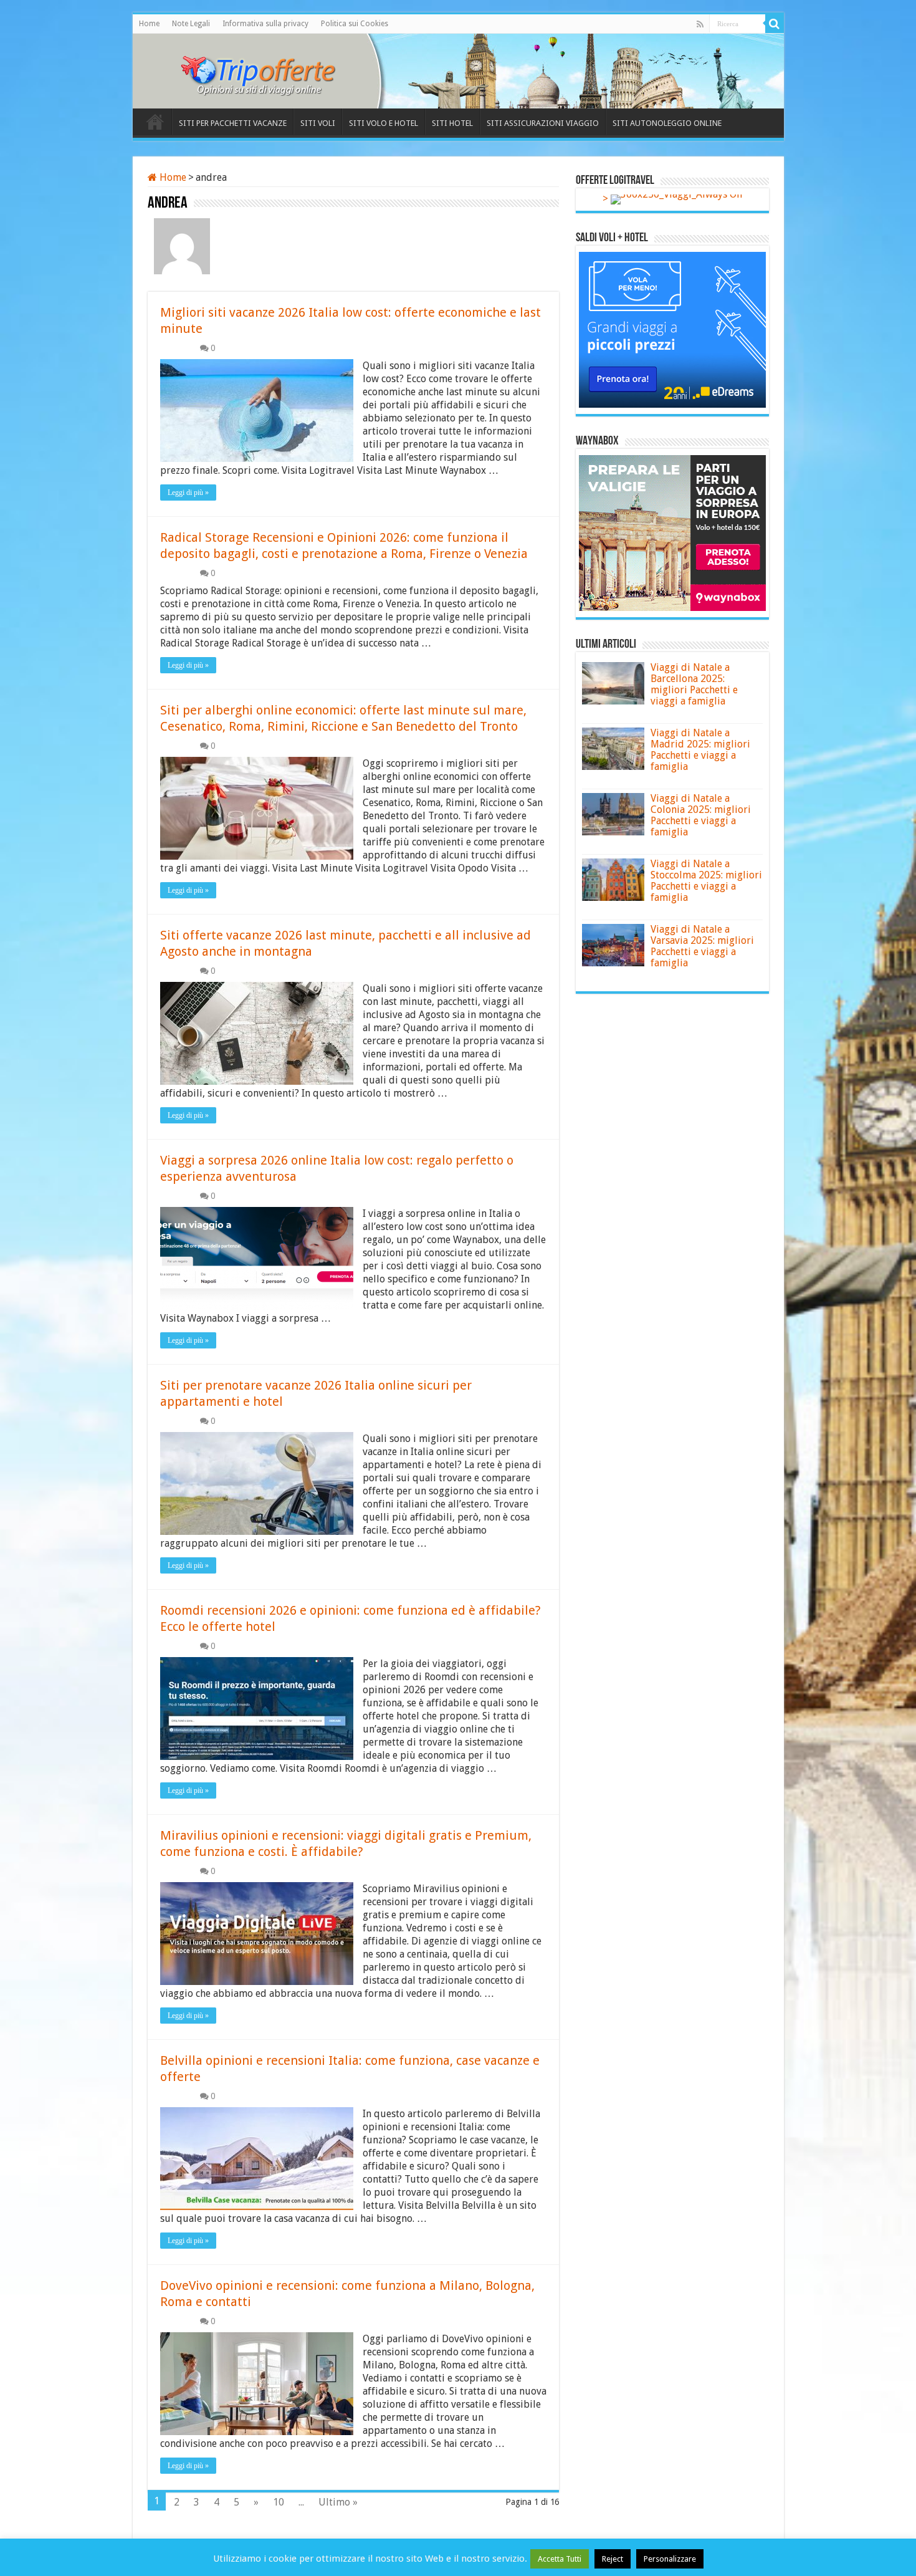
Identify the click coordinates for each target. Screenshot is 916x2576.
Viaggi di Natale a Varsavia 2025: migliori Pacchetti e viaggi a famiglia (702, 946)
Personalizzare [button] (670, 2559)
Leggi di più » (188, 493)
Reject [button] (613, 2559)
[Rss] (700, 24)
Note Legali (191, 24)
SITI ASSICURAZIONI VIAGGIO (543, 123)
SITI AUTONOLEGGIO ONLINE (667, 123)
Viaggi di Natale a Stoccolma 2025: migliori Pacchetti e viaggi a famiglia (706, 881)
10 (279, 2502)
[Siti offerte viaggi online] (267, 69)
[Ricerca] (775, 24)
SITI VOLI (318, 123)
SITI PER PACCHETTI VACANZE (233, 123)
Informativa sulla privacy (265, 24)
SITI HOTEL (452, 123)
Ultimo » (338, 2502)
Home (149, 24)
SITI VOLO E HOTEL (384, 123)
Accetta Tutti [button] (560, 2559)
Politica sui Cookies (355, 24)
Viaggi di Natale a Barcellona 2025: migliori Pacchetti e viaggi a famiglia (694, 684)
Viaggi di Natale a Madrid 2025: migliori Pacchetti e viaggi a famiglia (700, 750)
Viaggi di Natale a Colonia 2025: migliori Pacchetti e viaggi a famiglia (701, 815)
